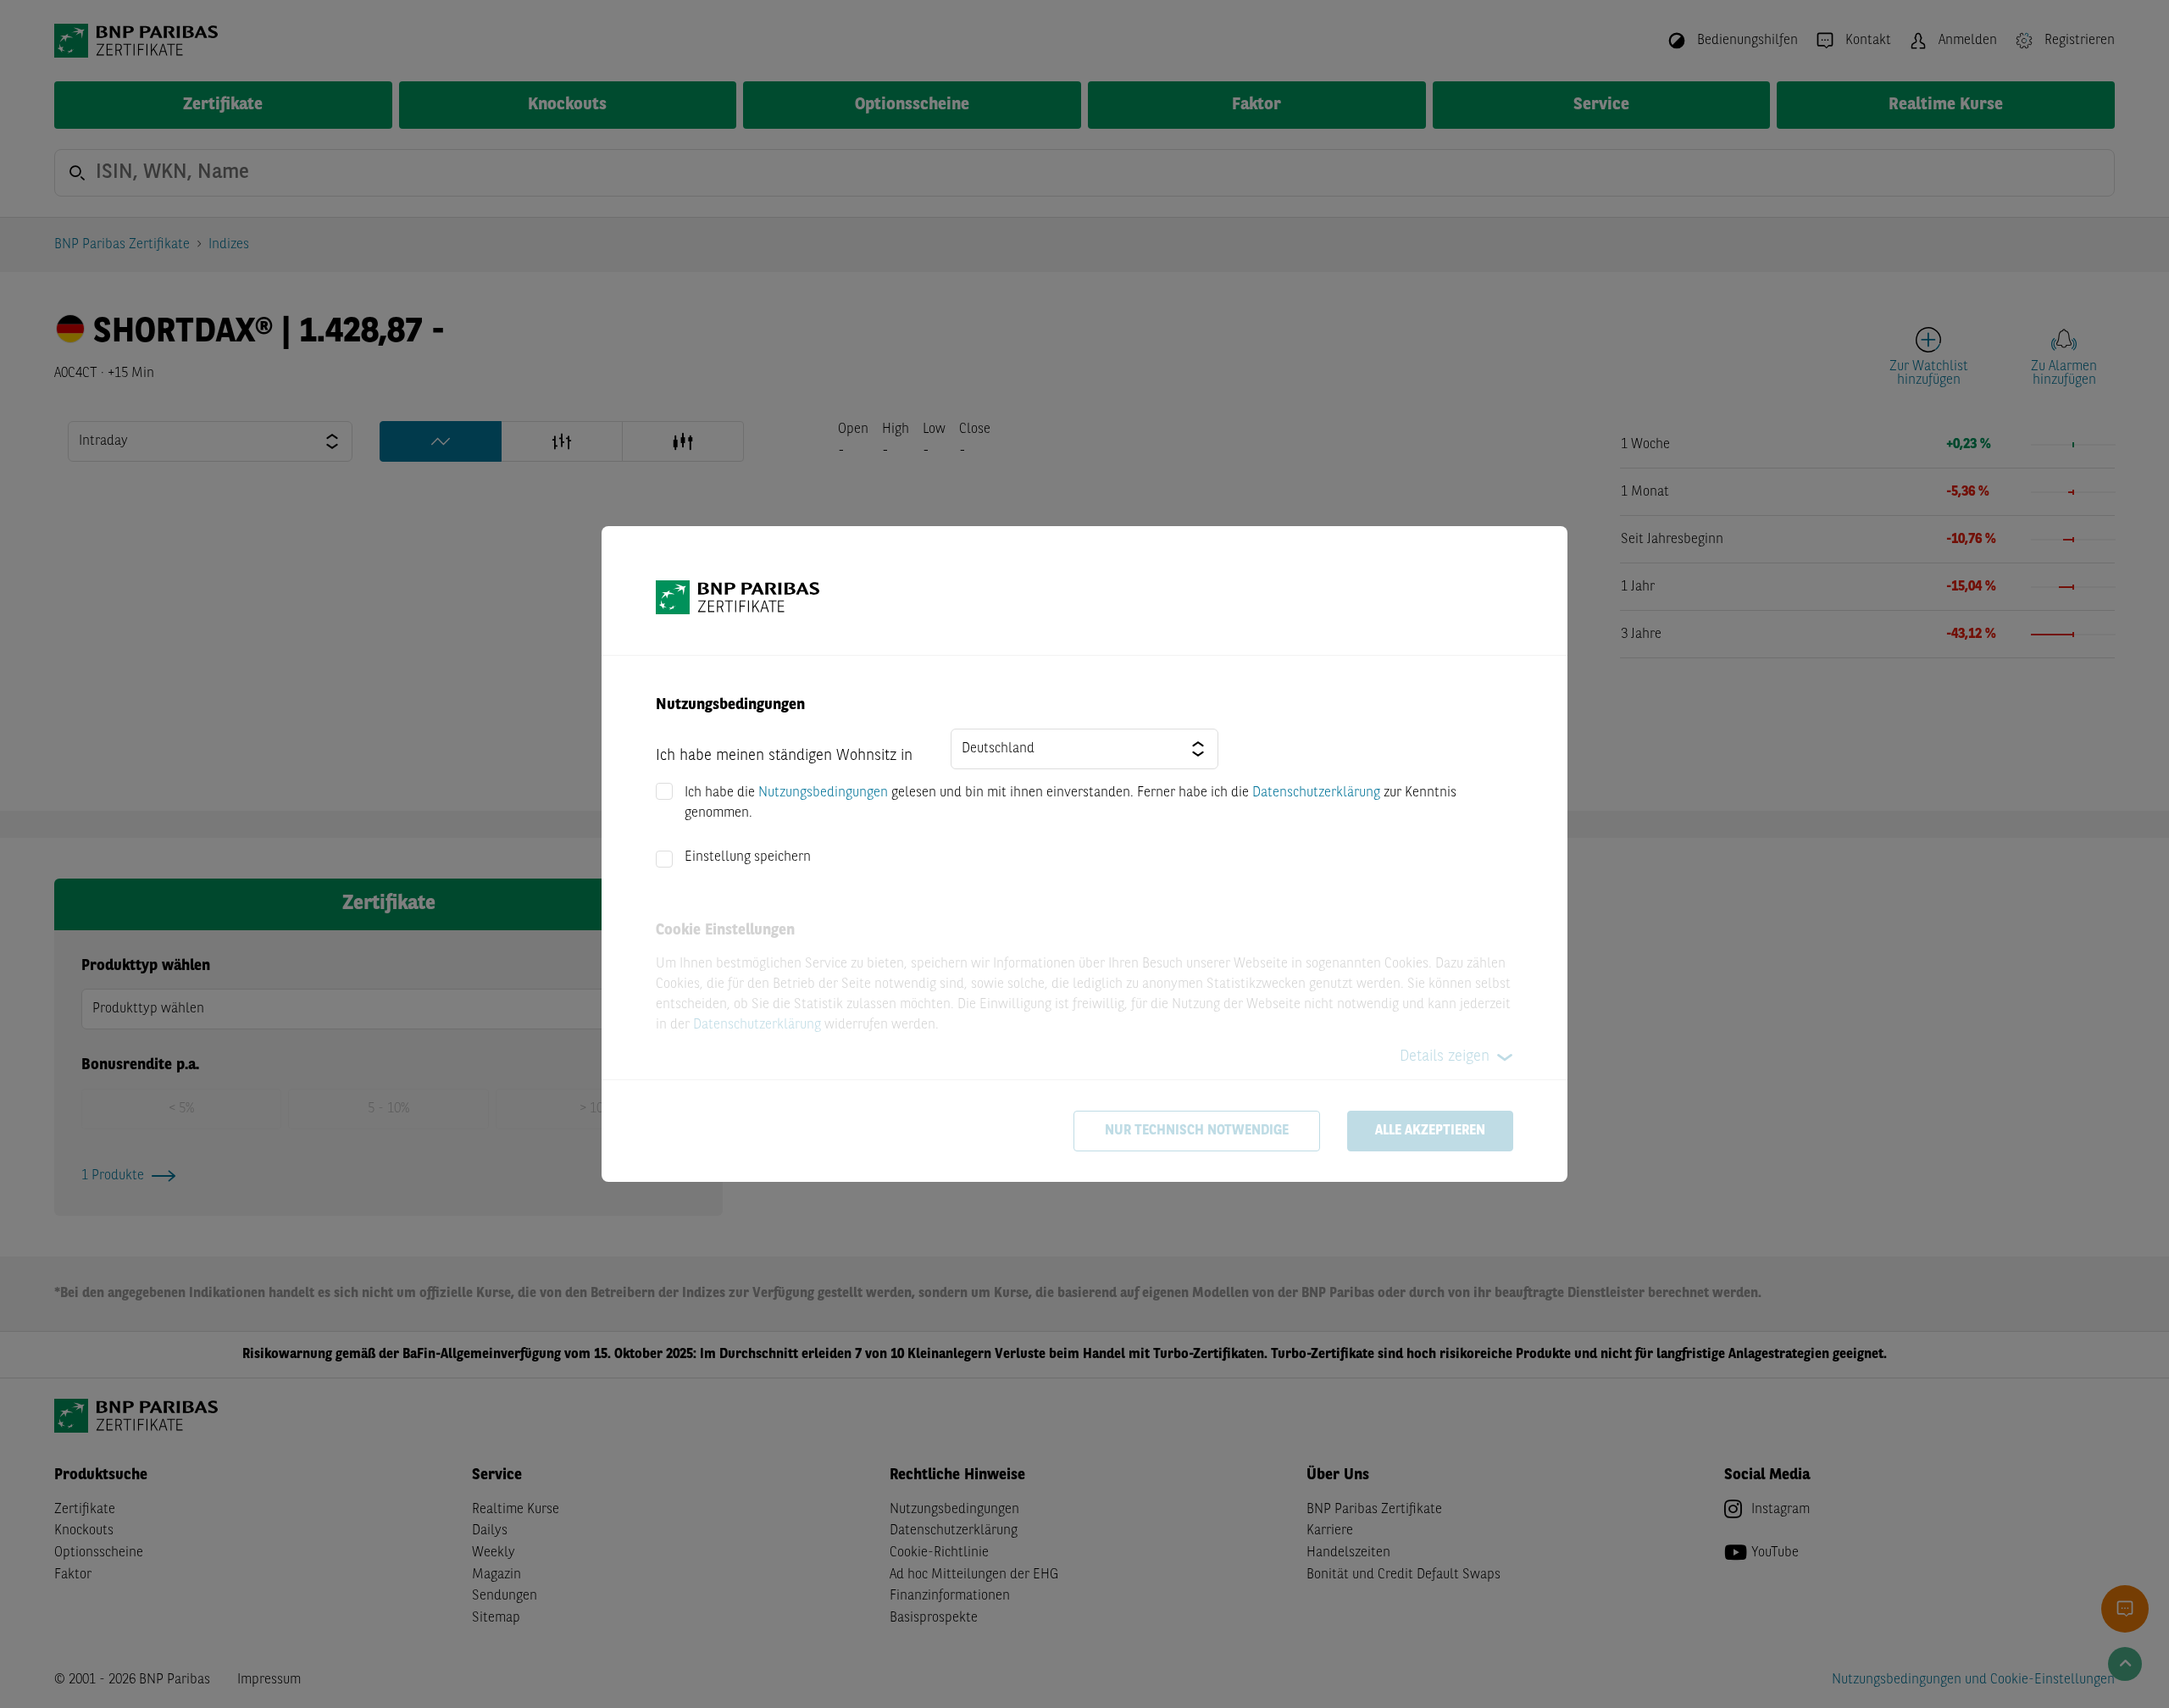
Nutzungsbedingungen (823, 793)
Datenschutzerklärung (1316, 793)
